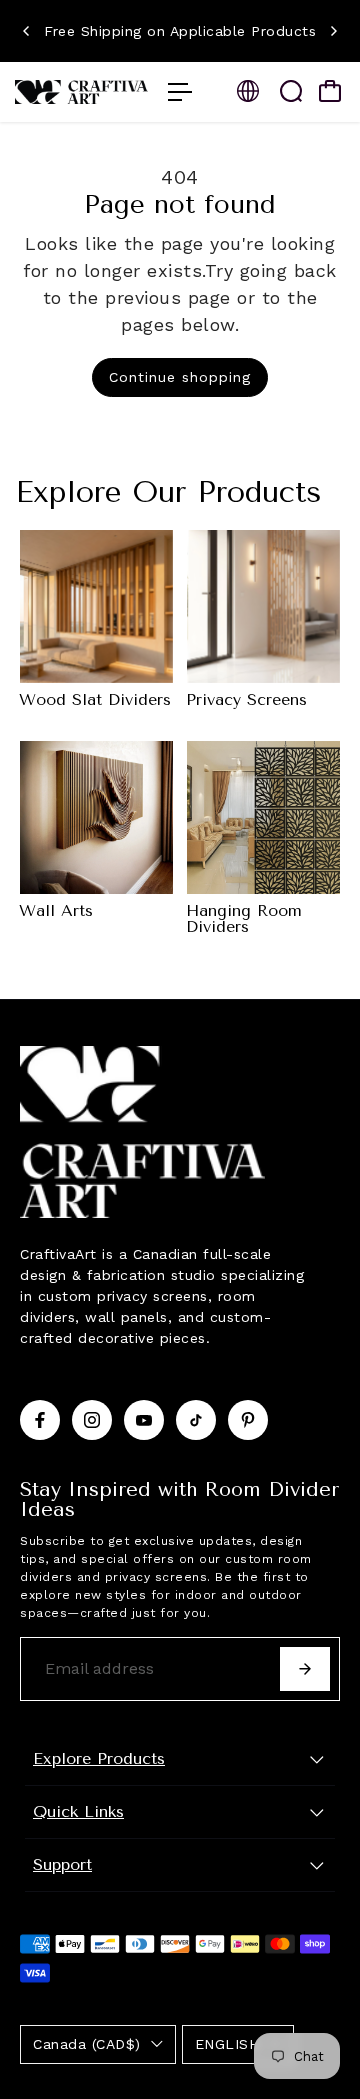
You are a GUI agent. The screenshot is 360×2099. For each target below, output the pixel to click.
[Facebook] (40, 1420)
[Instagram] (92, 1420)
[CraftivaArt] (81, 92)
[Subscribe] (305, 1669)
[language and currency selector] (248, 91)
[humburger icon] (180, 92)
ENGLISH (227, 2044)
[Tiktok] (196, 1420)
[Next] (333, 31)
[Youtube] (144, 1420)
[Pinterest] (248, 1420)
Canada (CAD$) (87, 2044)
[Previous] (27, 31)
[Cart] (330, 91)
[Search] (291, 91)
